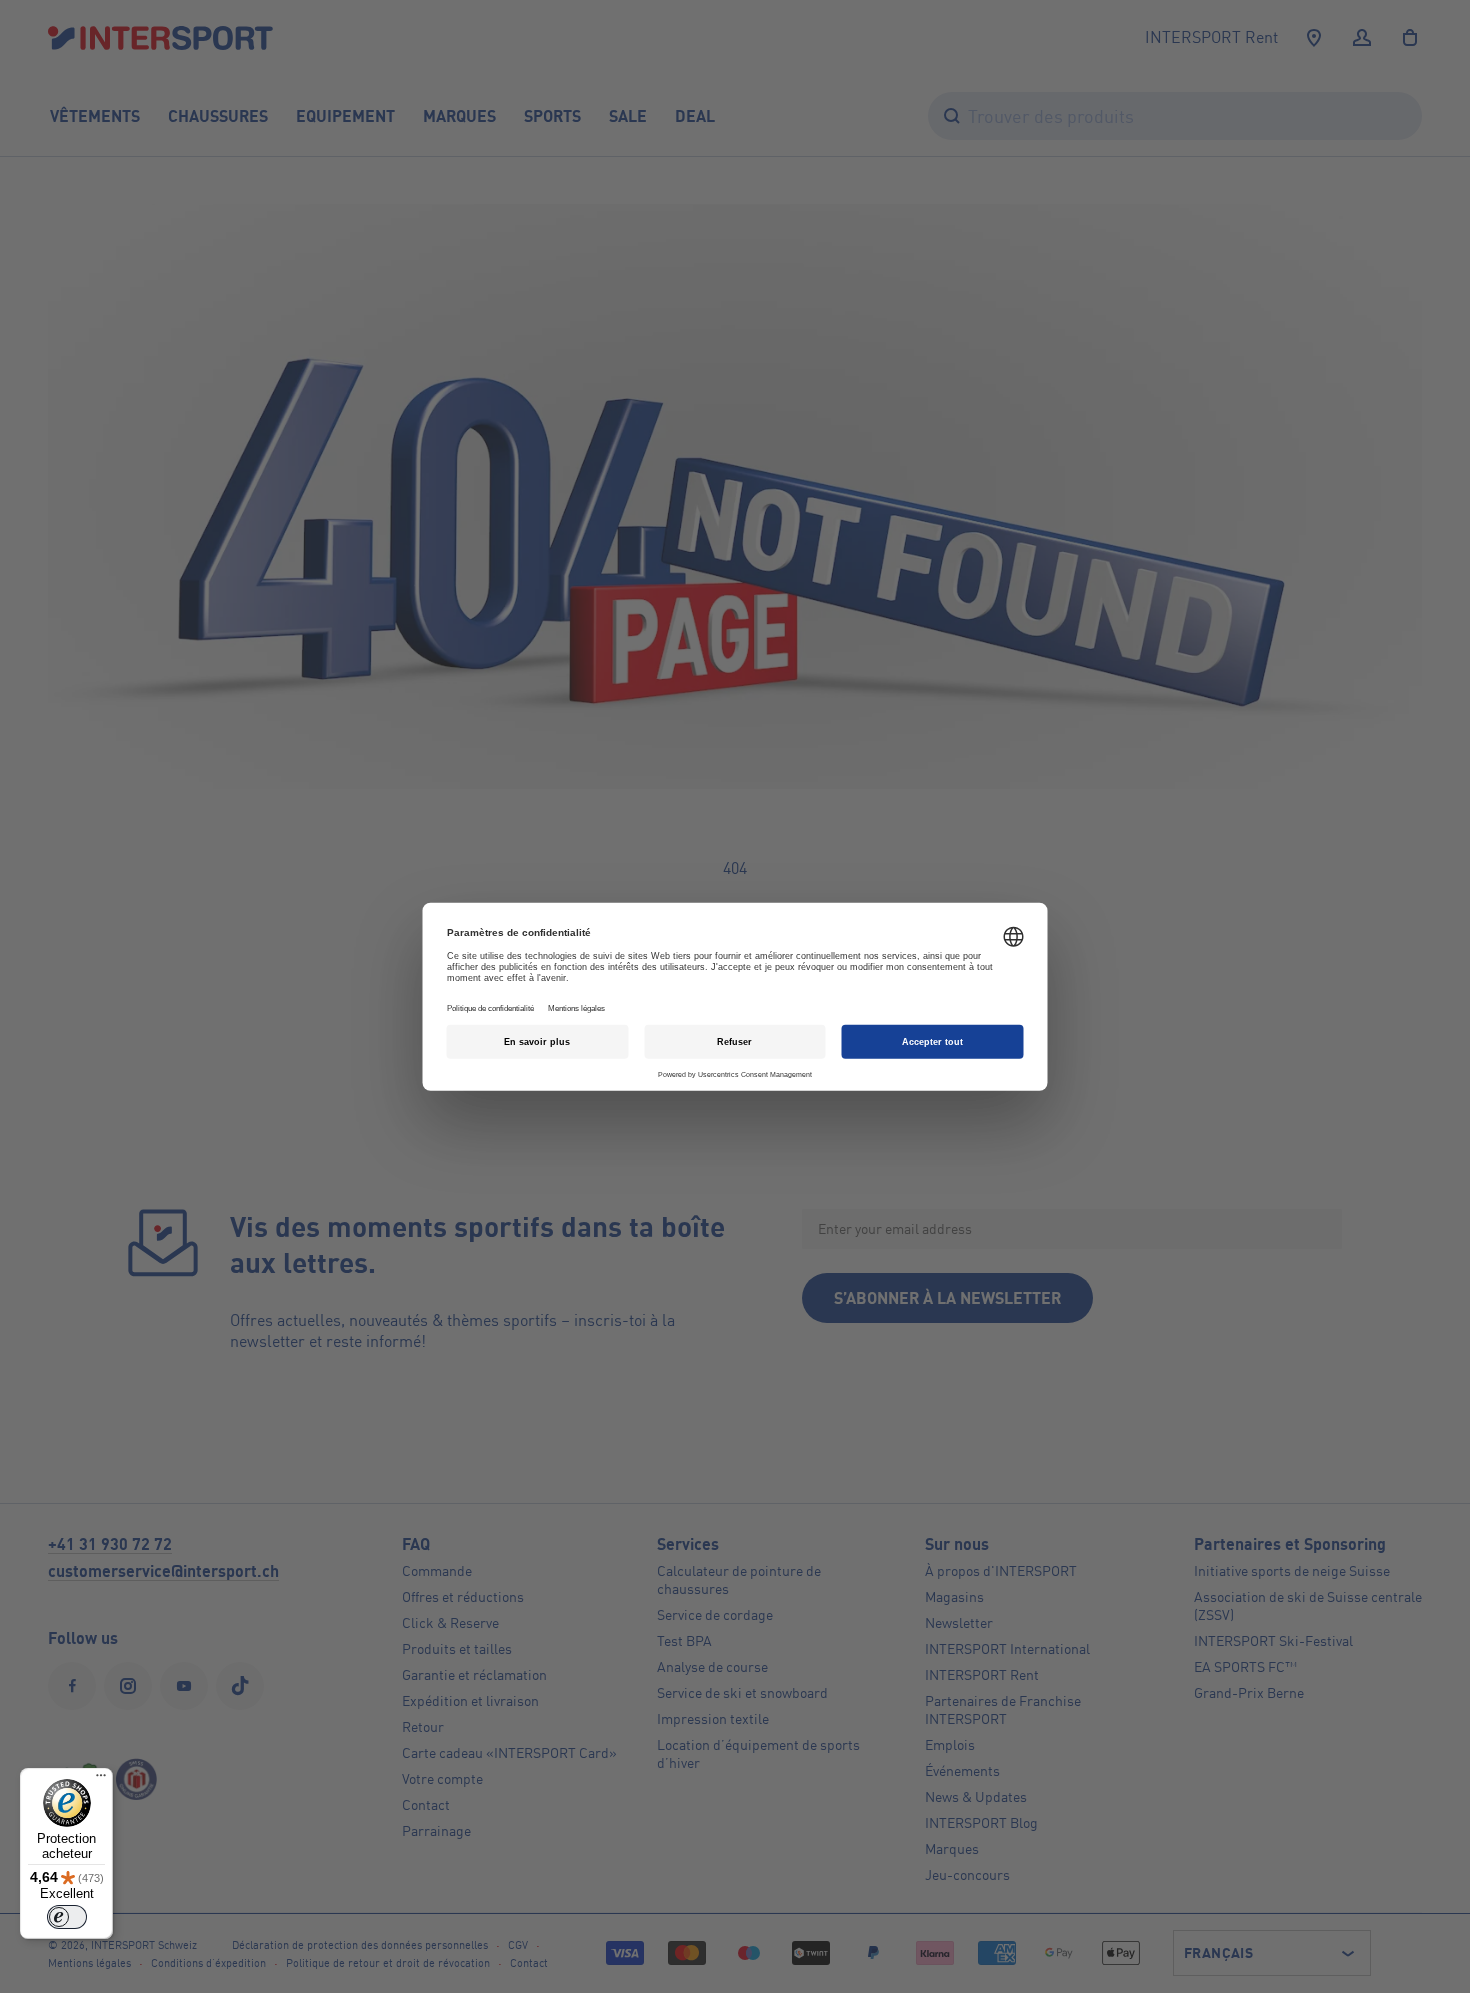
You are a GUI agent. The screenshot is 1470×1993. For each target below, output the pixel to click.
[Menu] (101, 1780)
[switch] (67, 1917)
